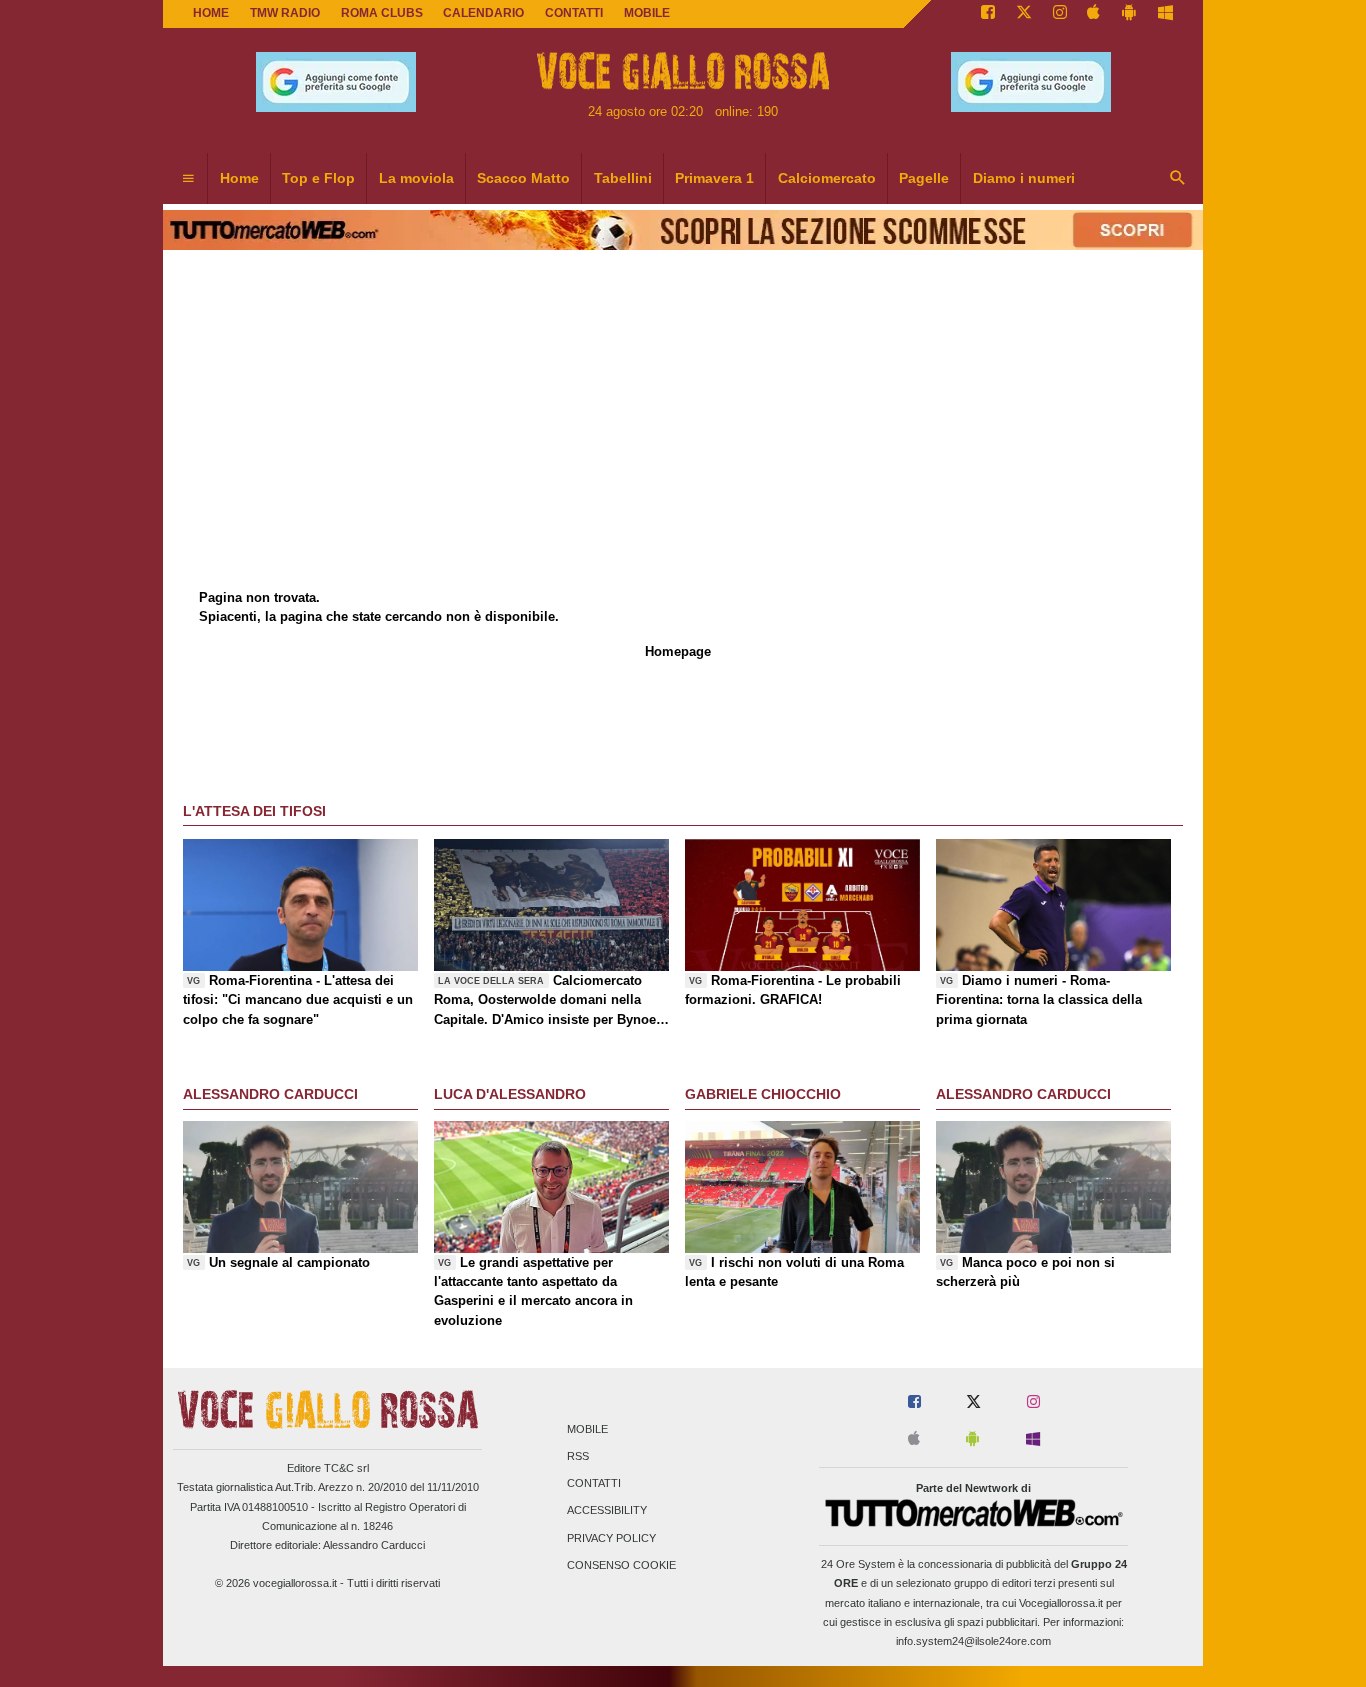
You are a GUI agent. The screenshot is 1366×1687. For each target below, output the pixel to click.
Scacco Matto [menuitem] (523, 178)
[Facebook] (988, 14)
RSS (578, 1456)
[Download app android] (1129, 14)
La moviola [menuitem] (416, 178)
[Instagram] (1060, 14)
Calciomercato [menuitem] (827, 178)
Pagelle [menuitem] (924, 178)
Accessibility (607, 1511)
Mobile (587, 1429)
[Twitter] (1024, 14)
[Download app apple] (1094, 14)
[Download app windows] (1165, 14)
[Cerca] (1178, 179)
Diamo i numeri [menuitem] (1024, 178)
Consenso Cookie (621, 1565)
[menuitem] (188, 179)
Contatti (594, 1484)
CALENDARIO (483, 13)
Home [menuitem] (239, 178)
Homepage (678, 651)
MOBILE (647, 13)
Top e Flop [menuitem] (318, 178)
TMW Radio (285, 13)
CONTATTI (574, 13)
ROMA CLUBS (382, 13)
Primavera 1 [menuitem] (714, 178)
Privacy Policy (611, 1538)
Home (211, 13)
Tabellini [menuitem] (623, 178)
